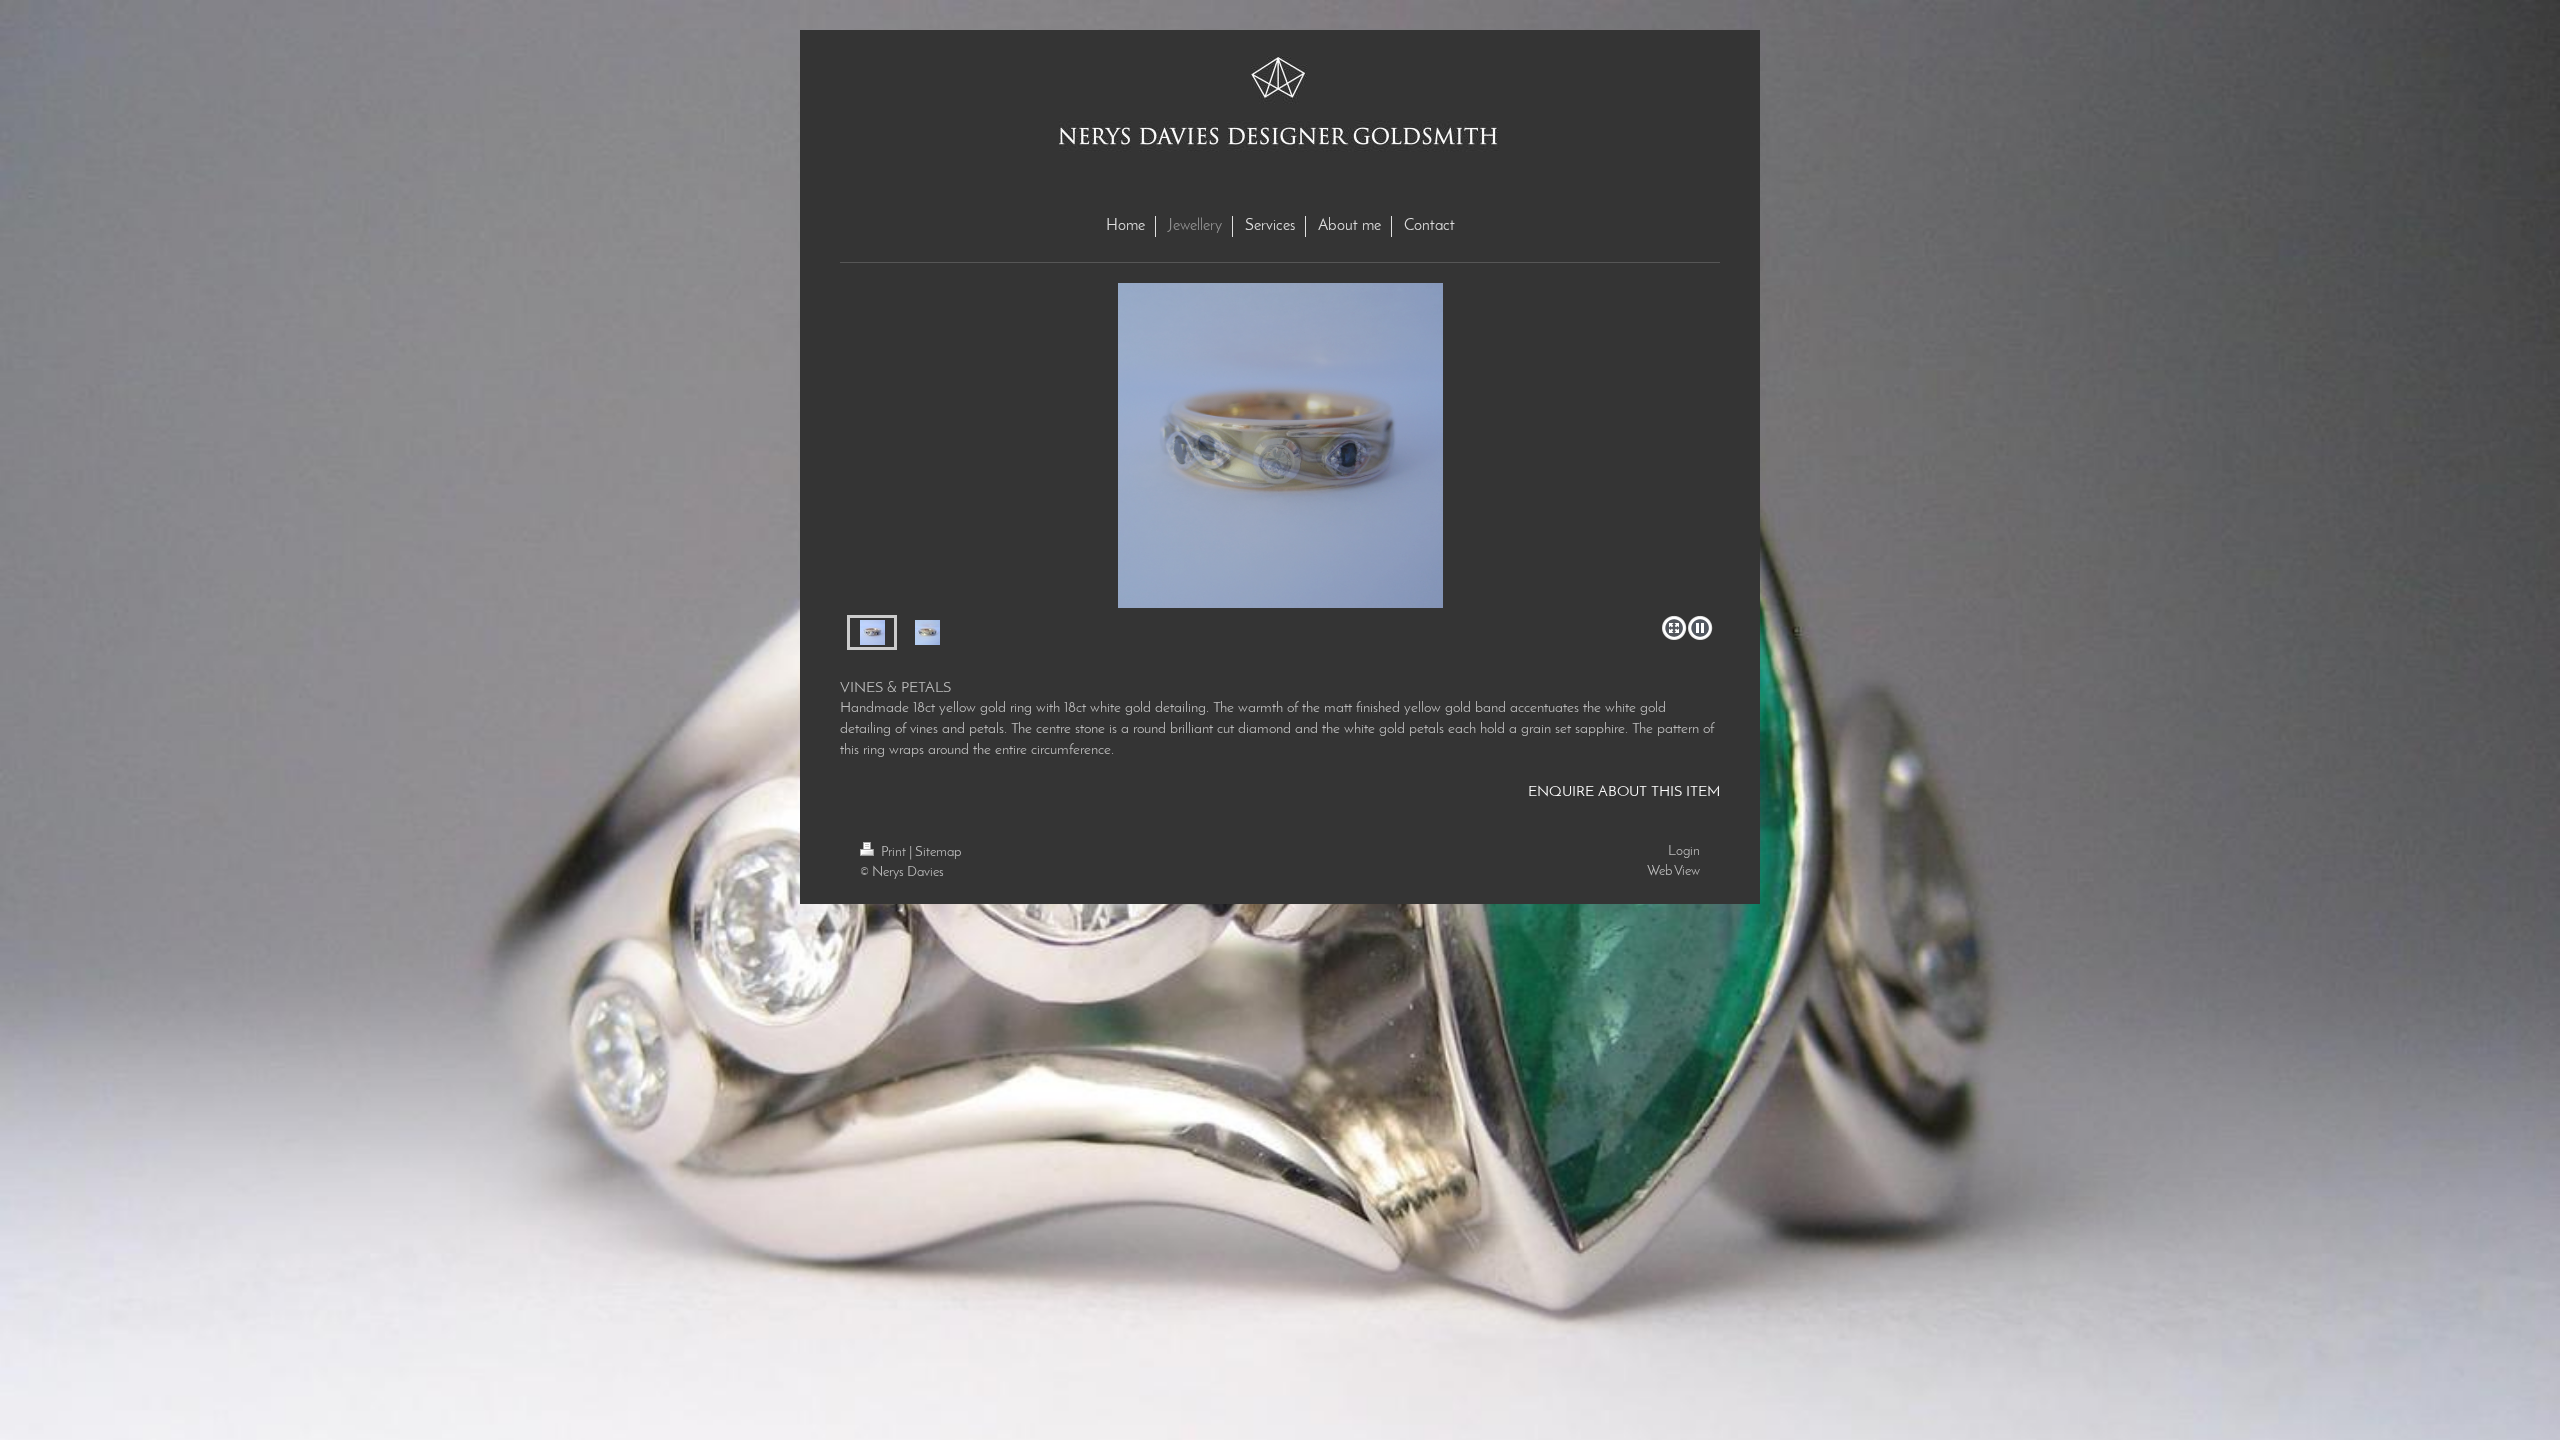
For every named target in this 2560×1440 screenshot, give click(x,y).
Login (1684, 851)
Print (893, 852)
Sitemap (938, 852)
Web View (1673, 871)
